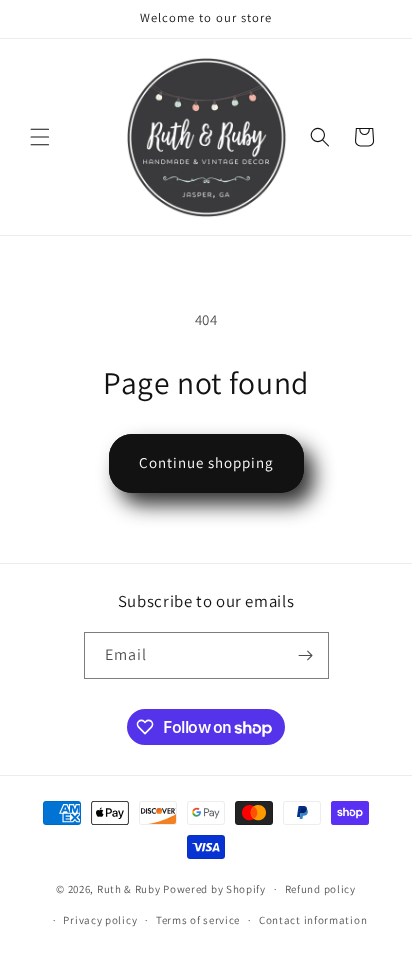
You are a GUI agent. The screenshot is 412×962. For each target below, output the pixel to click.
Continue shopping (206, 462)
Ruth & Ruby (129, 889)
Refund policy (320, 889)
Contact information (313, 920)
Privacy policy (100, 920)
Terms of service (198, 920)
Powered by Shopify (214, 889)
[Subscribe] (306, 655)
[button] (40, 137)
